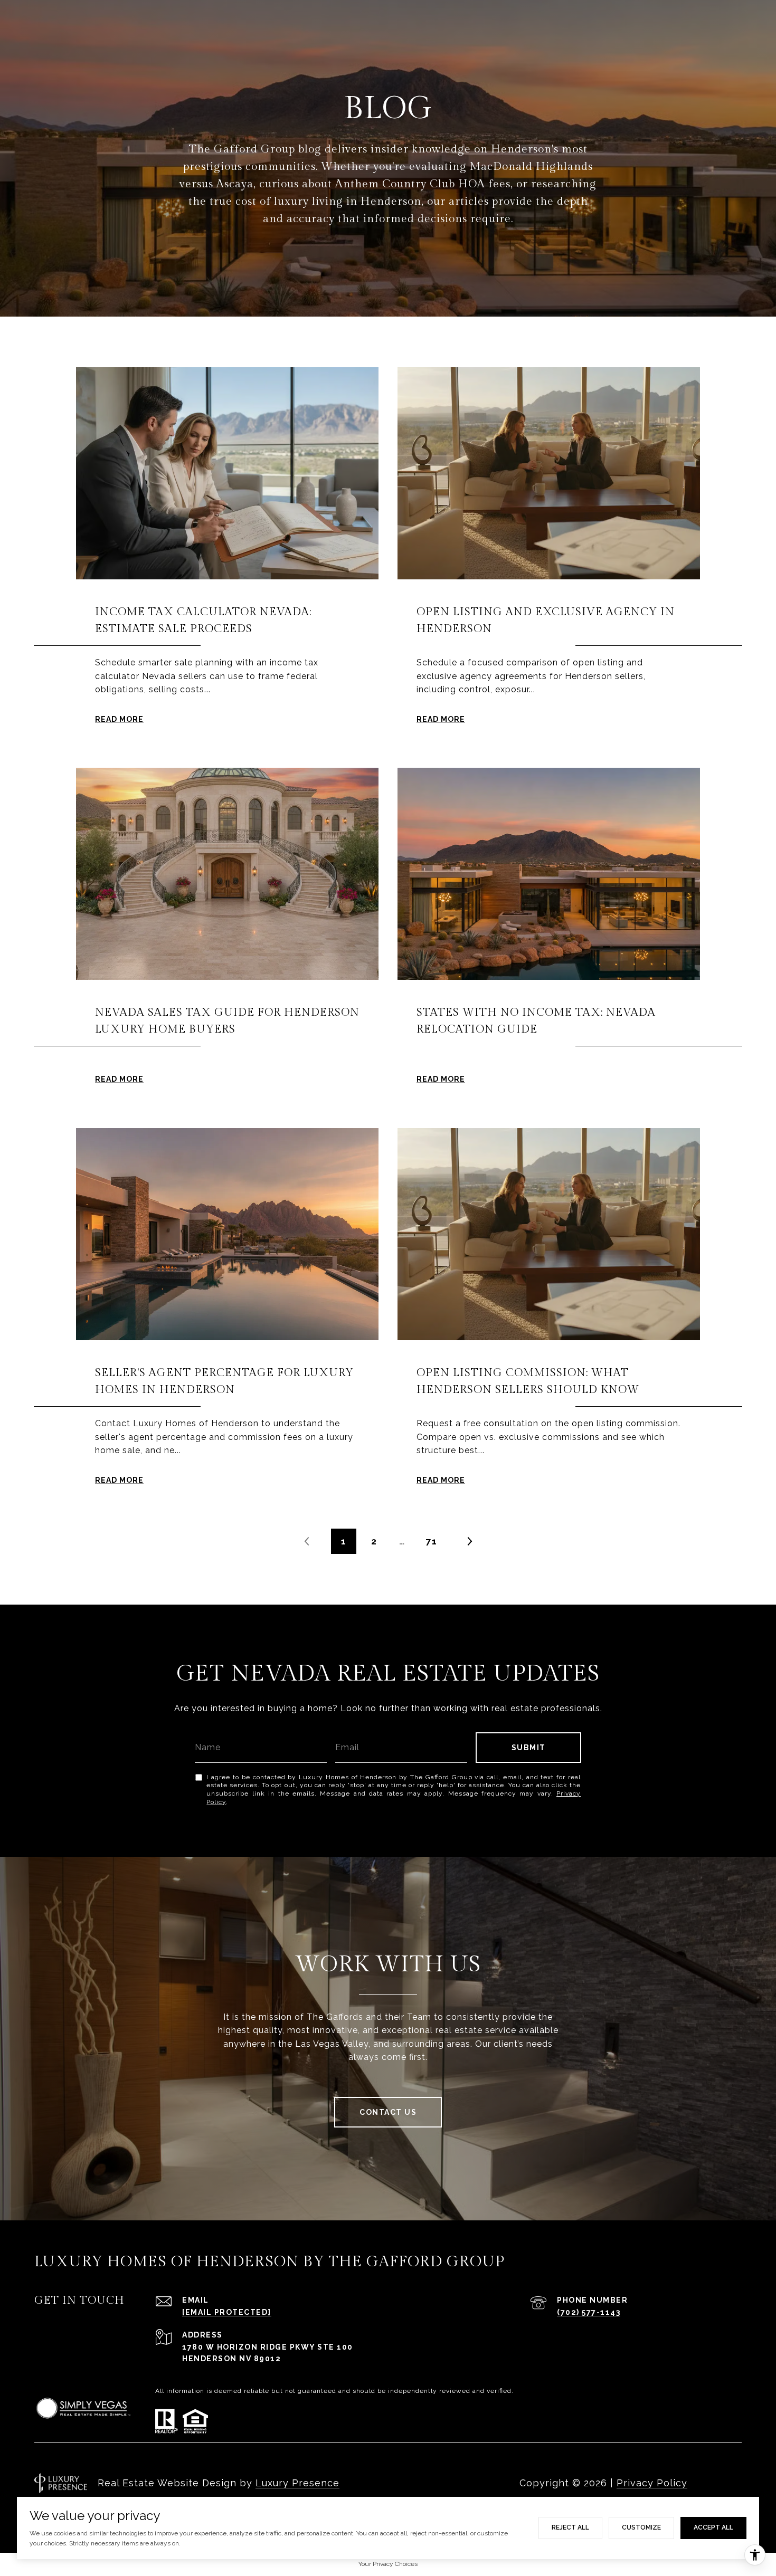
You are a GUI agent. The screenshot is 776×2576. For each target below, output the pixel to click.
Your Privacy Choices (388, 2564)
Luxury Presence (297, 2483)
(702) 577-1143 (589, 2312)
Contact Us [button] (388, 2112)
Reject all (570, 2527)
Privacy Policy (652, 2483)
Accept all (713, 2527)
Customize (641, 2527)
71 (432, 1541)
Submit (529, 1748)
